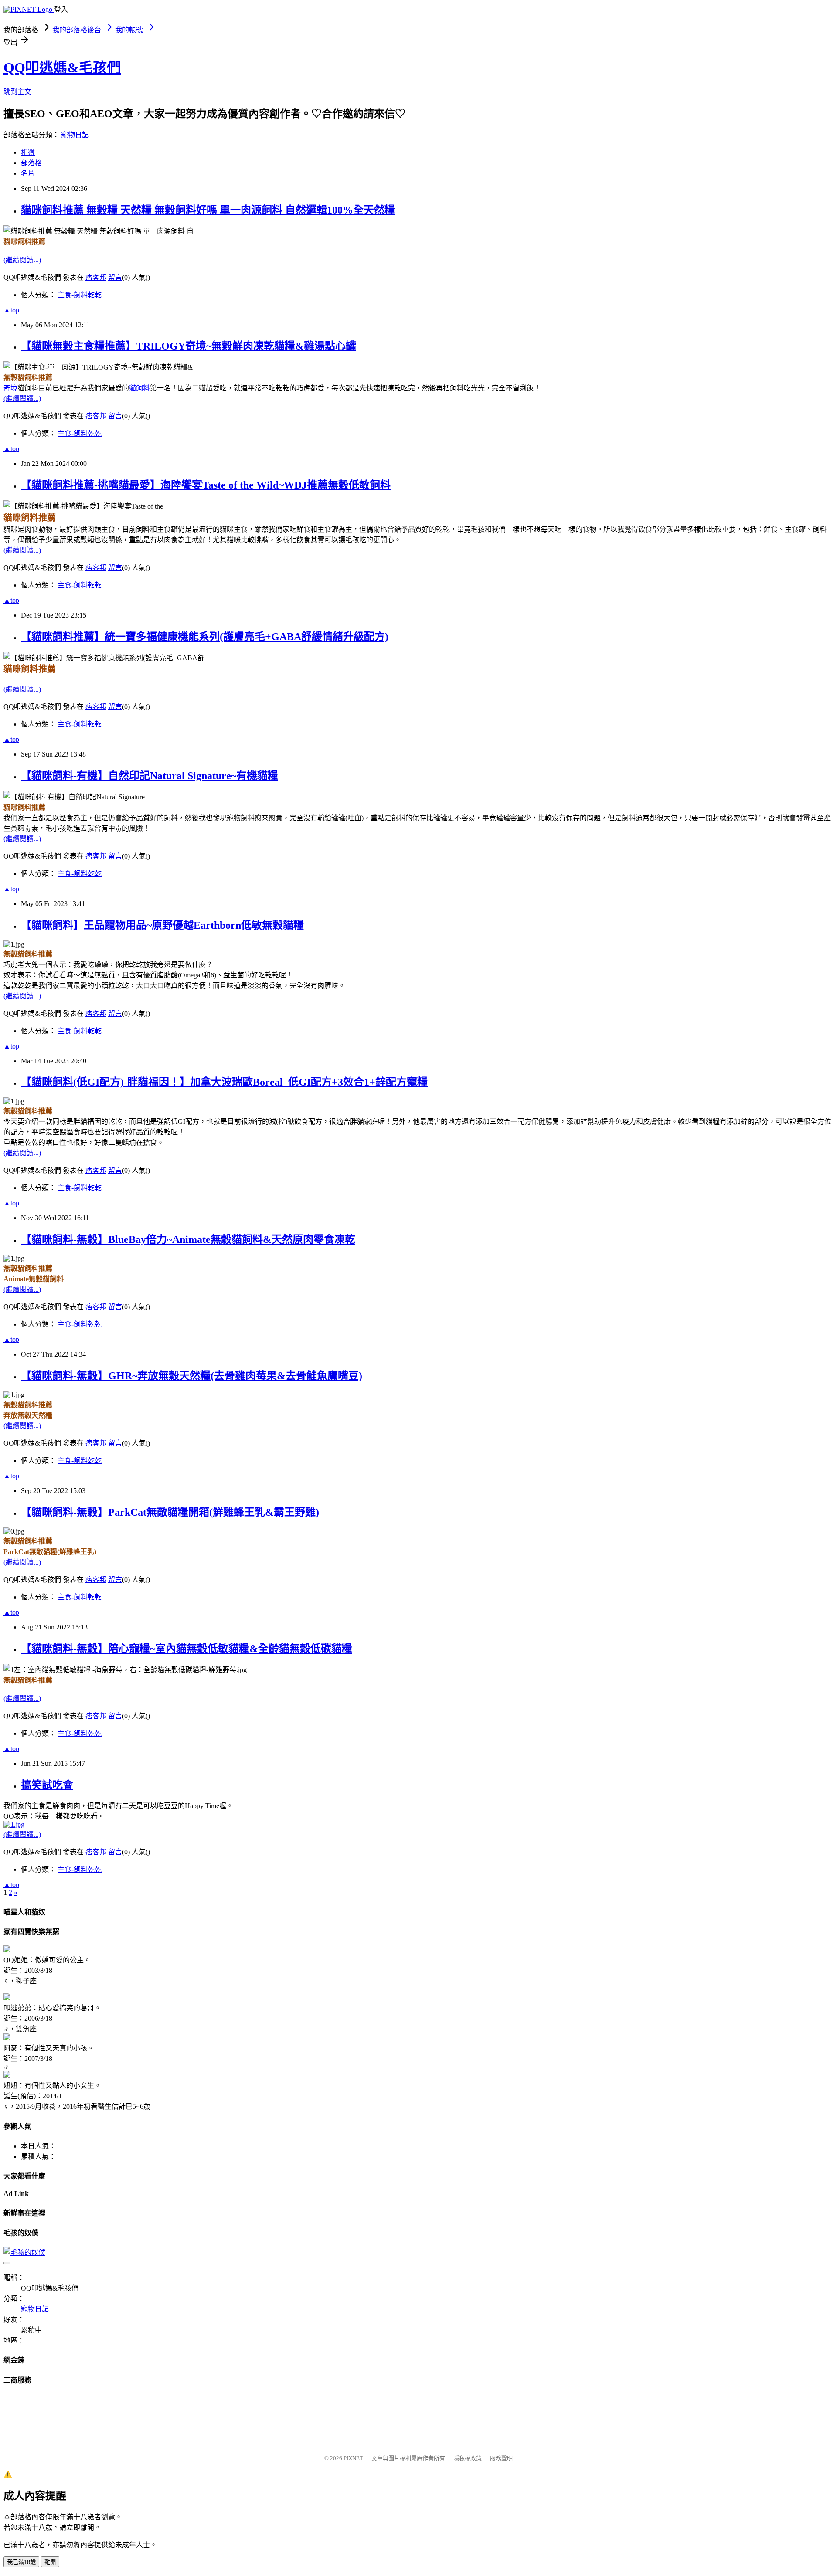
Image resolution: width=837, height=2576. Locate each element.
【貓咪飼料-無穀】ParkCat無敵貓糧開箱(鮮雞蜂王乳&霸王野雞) (170, 1512)
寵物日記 (75, 135)
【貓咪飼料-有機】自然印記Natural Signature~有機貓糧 (150, 776)
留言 (115, 277)
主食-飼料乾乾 (80, 295)
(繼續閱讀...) (22, 260)
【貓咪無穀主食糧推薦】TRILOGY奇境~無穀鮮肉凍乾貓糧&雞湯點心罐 (189, 346)
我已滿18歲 (21, 2562)
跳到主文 (17, 92)
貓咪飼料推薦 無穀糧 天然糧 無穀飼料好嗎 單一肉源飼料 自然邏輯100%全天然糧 (208, 210)
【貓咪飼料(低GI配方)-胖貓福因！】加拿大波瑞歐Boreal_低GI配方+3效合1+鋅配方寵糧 (224, 1082)
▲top (11, 310)
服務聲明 (501, 2458)
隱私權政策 (468, 2458)
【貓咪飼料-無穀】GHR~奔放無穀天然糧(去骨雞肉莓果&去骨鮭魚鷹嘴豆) (192, 1376)
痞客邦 (96, 277)
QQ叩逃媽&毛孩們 (62, 68)
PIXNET (353, 2458)
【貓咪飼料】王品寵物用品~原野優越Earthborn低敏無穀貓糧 (162, 925)
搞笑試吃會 (47, 1785)
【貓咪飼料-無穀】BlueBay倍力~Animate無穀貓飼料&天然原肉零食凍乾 (188, 1239)
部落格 (31, 163)
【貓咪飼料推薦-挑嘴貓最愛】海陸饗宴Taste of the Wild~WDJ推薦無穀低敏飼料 (206, 485)
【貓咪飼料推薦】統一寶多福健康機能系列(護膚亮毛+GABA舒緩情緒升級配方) (205, 637)
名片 (28, 173)
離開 (50, 2562)
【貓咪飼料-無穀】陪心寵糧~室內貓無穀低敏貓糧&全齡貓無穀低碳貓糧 (187, 1649)
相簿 (28, 152)
